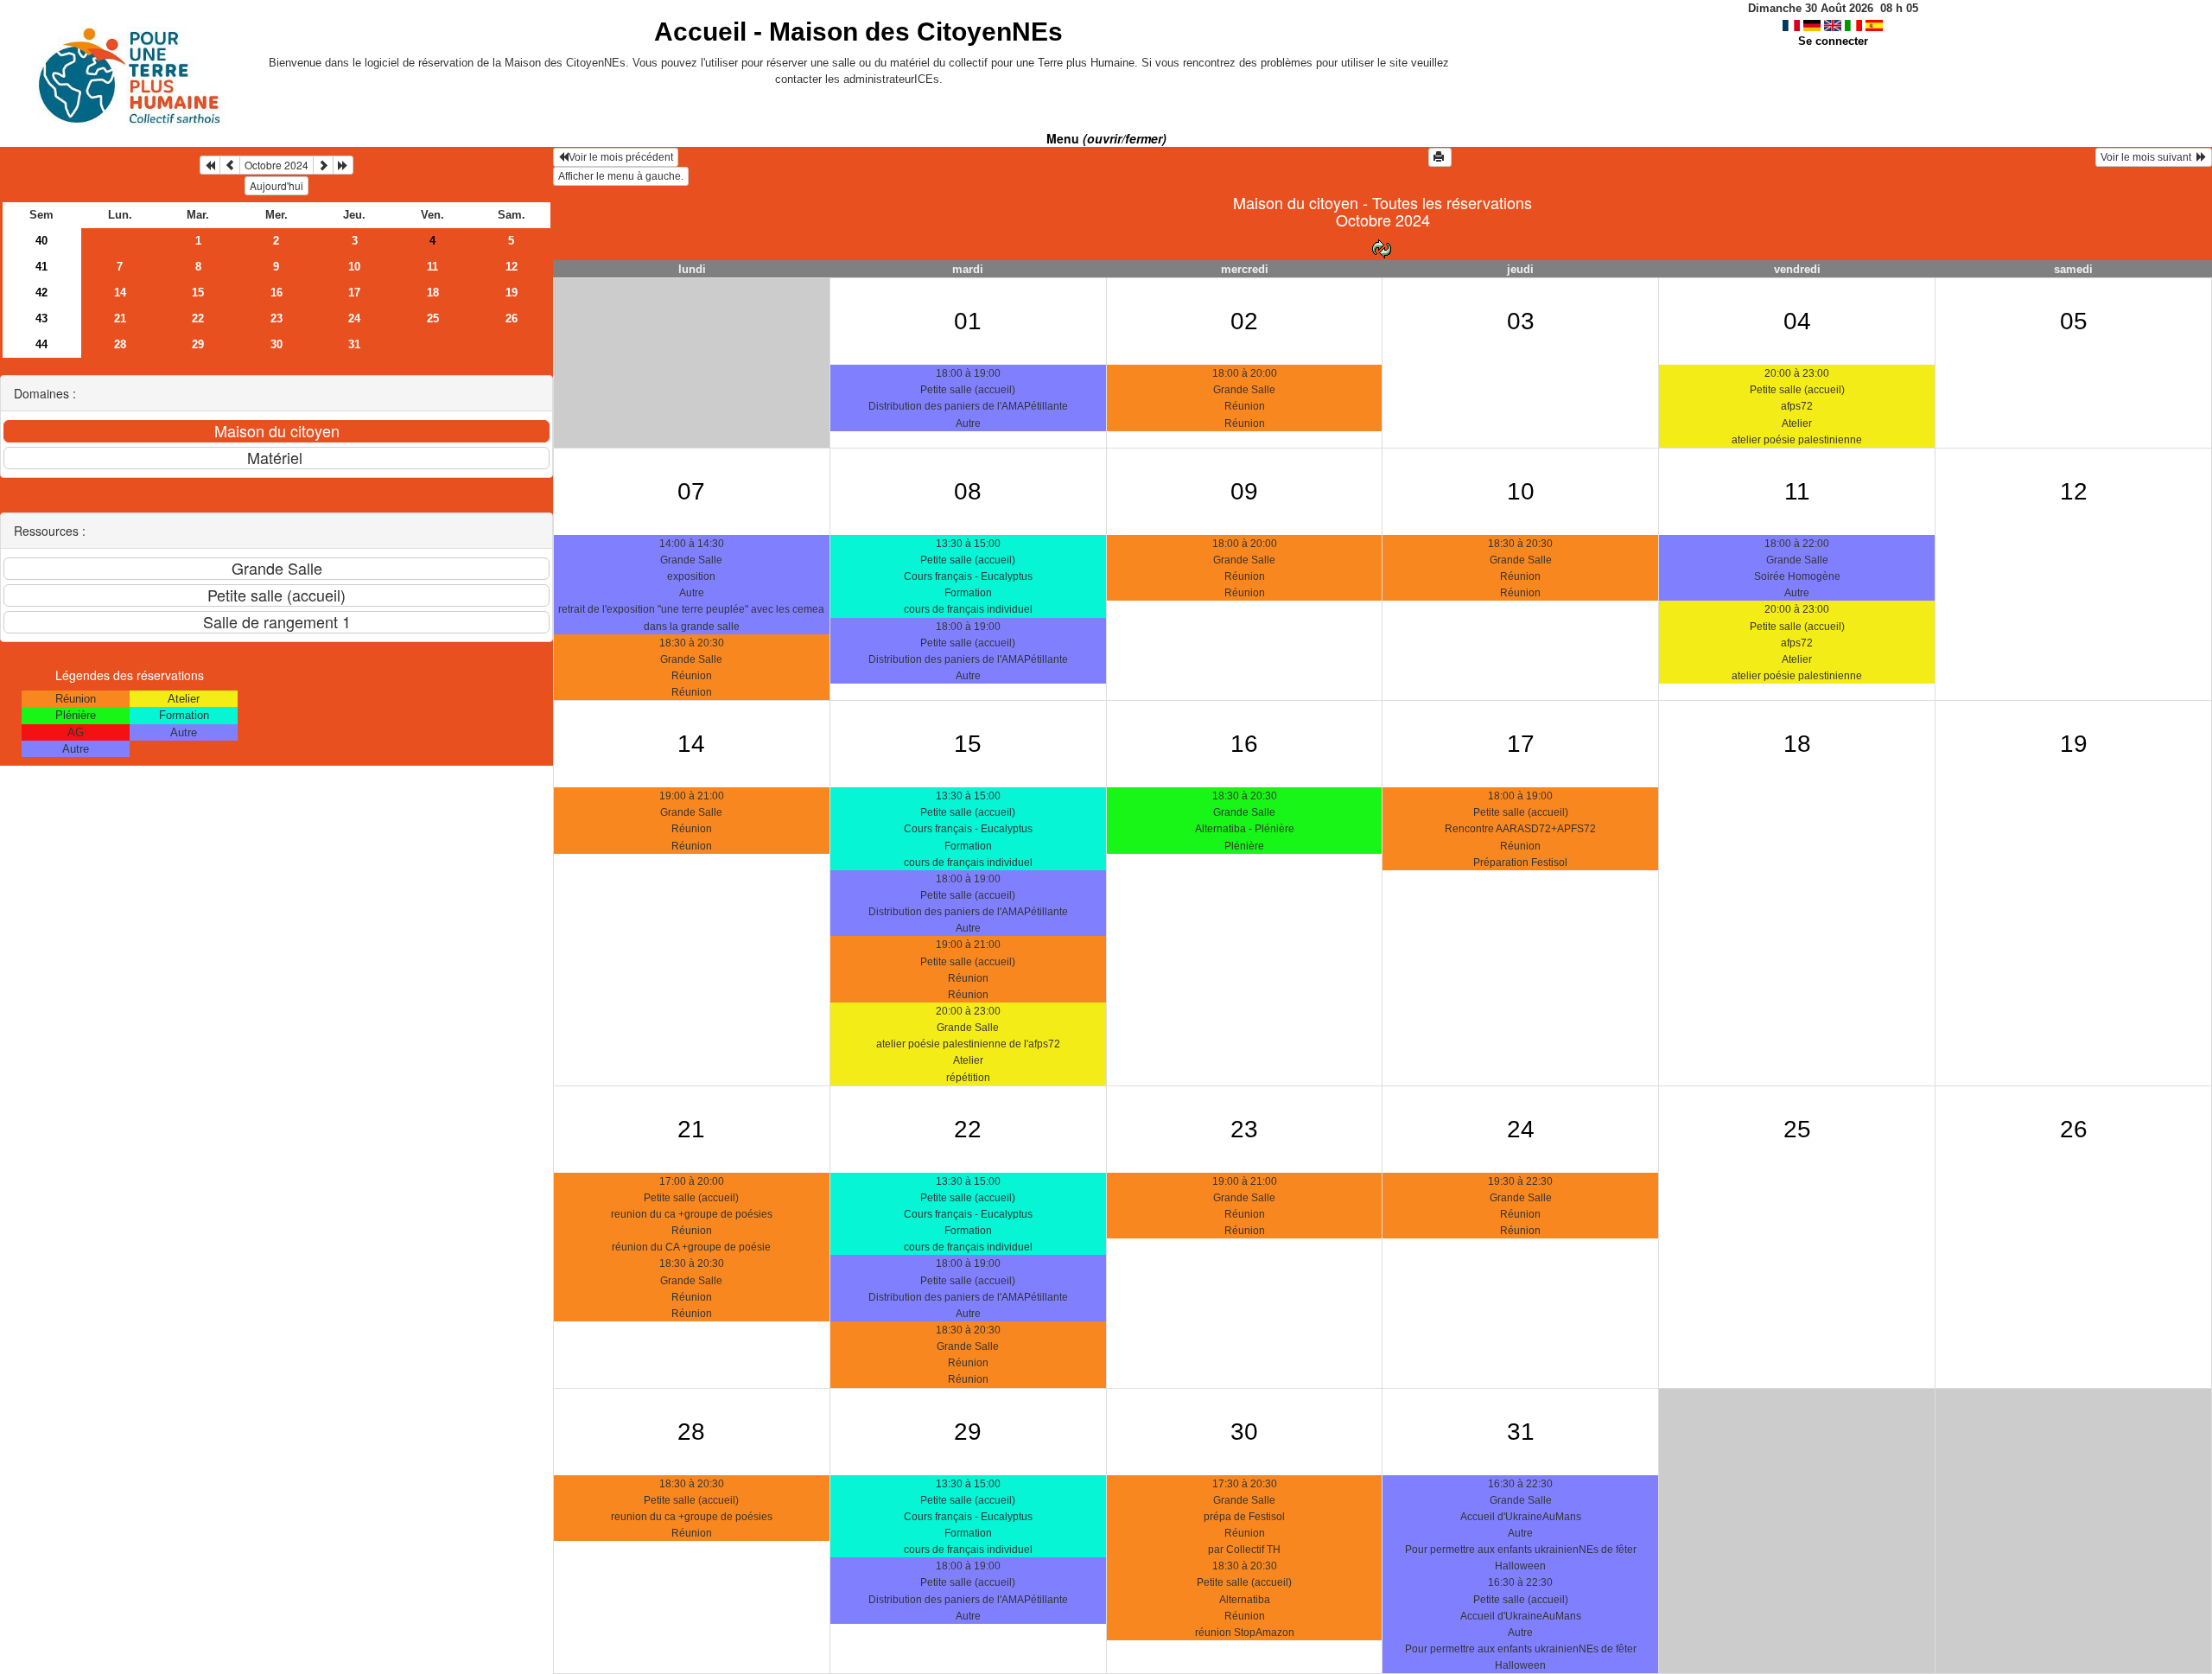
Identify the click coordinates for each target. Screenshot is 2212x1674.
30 (276, 344)
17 (354, 293)
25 (433, 318)
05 (2074, 321)
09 (1244, 491)
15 (198, 293)
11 (432, 267)
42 (41, 293)
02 (1244, 321)
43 (41, 318)
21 (120, 318)
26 (512, 318)
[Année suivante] (343, 165)
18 (433, 293)
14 (120, 293)
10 (354, 267)
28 (120, 344)
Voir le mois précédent (621, 157)
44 (41, 344)
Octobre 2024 (276, 165)
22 (198, 318)
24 (354, 318)
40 (41, 241)
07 (691, 491)
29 (198, 344)
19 (512, 293)
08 (968, 491)
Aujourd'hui (276, 185)
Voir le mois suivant (2148, 157)
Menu (1106, 138)
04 (1797, 321)
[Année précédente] (210, 165)
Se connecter (1833, 41)
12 (512, 267)
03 (1521, 321)
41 (41, 267)
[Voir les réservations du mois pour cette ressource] (230, 165)
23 (276, 318)
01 (968, 321)
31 (354, 344)
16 (276, 293)
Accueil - (858, 32)
